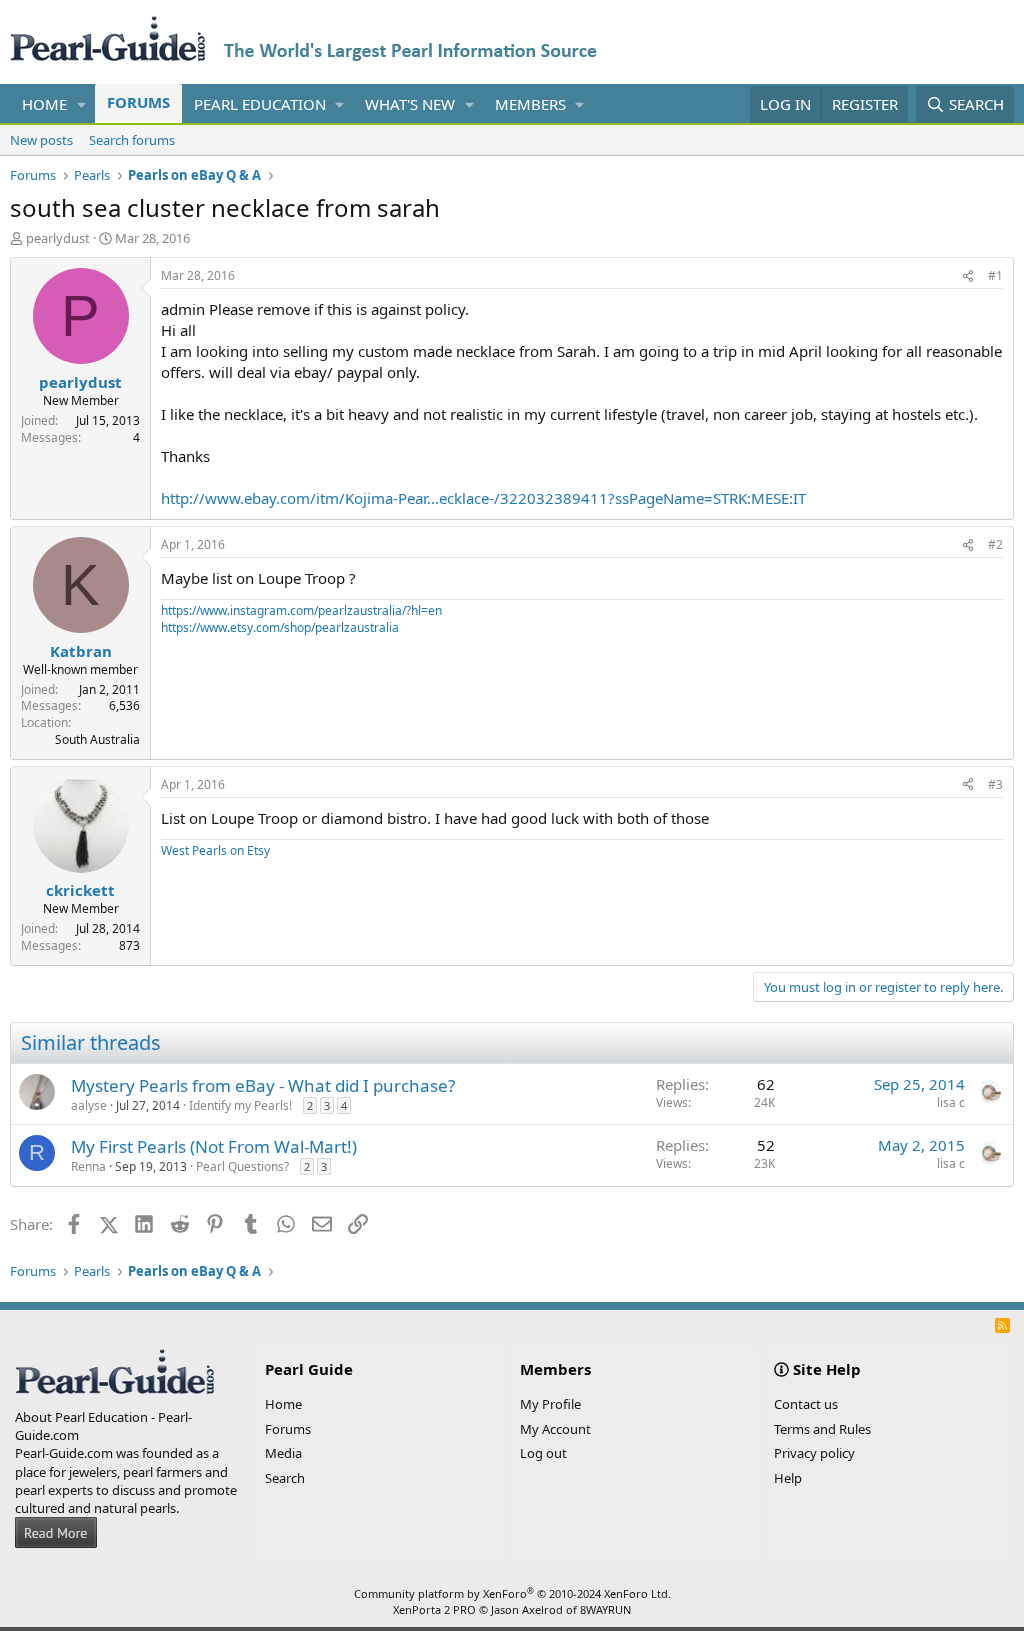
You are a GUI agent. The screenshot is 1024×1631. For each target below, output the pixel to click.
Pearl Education (260, 104)
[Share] (968, 276)
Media (283, 1453)
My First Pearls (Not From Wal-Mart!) (214, 1146)
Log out (543, 1453)
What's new (410, 104)
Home (44, 104)
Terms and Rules (822, 1429)
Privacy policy (814, 1453)
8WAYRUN (605, 1609)
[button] (82, 104)
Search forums (132, 140)
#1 (995, 275)
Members (530, 104)
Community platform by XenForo (512, 1593)
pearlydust (58, 238)
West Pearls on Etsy (215, 850)
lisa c (951, 1102)
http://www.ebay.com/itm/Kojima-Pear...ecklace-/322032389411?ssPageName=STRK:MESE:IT (483, 498)
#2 (995, 544)
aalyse (89, 1105)
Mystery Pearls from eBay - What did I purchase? (263, 1085)
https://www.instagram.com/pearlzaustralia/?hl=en (301, 610)
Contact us (806, 1404)
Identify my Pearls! (240, 1105)
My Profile (550, 1404)
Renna (88, 1166)
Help (788, 1478)
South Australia (97, 739)
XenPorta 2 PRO (434, 1609)
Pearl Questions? (242, 1166)
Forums (138, 102)
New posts (41, 140)
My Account (555, 1429)
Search (285, 1478)
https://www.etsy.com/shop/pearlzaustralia (280, 627)
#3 (995, 784)
